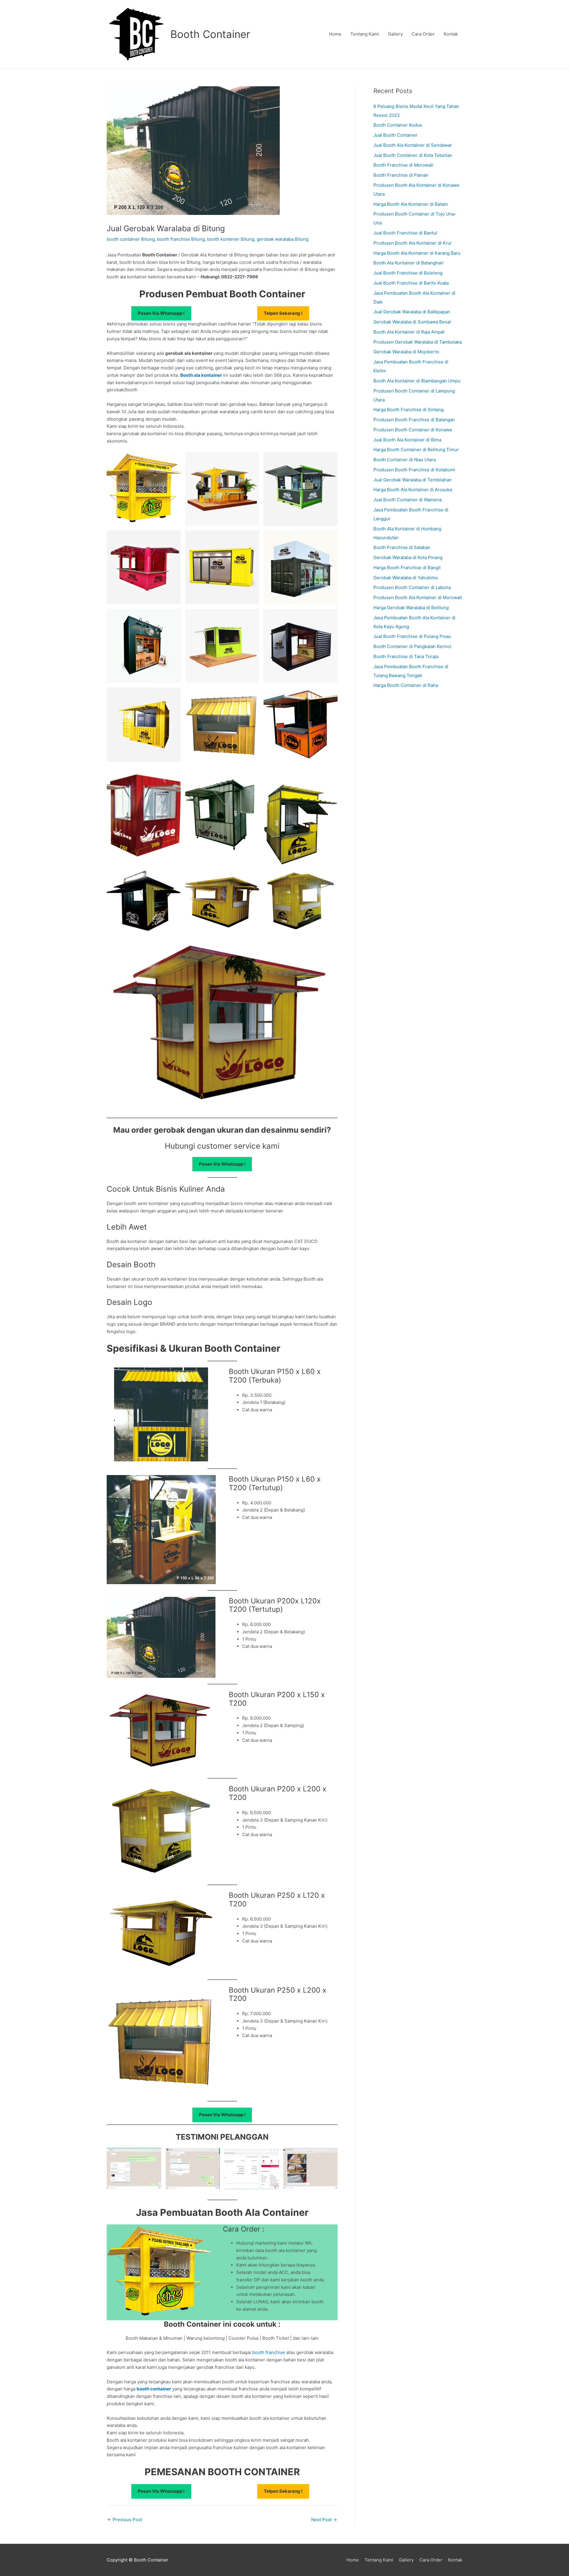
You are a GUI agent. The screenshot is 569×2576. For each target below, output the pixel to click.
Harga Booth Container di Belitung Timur (416, 450)
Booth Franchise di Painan (401, 175)
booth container (154, 2389)
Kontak (451, 34)
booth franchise (269, 2352)
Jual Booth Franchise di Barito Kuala (411, 283)
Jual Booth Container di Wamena (407, 500)
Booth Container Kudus (398, 125)
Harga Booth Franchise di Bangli (407, 568)
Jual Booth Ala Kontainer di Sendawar (413, 145)
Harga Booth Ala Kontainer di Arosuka (413, 490)
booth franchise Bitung (181, 239)
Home (335, 34)
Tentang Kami (365, 34)
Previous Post (125, 2520)
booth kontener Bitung (231, 239)
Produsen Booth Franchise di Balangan (414, 420)
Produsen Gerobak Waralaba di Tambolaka (418, 342)
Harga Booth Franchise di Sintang (409, 410)
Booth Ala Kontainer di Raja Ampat (409, 332)
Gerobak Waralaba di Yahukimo (406, 578)
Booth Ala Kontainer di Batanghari (409, 263)
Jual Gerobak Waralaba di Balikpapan (412, 312)
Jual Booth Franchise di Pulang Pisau (412, 636)
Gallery (395, 34)
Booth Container (210, 34)
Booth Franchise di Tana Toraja (406, 656)
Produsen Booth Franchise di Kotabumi (414, 470)
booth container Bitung (131, 239)
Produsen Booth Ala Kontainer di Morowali (418, 597)
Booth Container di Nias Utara (405, 460)
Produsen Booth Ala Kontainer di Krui (412, 243)
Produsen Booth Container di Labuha (412, 587)
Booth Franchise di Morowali (403, 165)
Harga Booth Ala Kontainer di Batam (411, 204)
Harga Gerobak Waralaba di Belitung (411, 608)
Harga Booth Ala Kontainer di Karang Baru (417, 253)
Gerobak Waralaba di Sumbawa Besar (412, 322)
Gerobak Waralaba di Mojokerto (406, 352)
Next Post (324, 2520)
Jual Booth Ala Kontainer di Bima (407, 440)
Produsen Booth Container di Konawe (413, 430)
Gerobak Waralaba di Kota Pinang (408, 557)
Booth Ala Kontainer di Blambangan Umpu (417, 381)
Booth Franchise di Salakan (402, 547)
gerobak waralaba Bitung (283, 239)
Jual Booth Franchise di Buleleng (408, 273)
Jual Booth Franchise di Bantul (405, 233)
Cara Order (423, 34)
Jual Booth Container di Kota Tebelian (413, 155)
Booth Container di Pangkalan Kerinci (412, 646)
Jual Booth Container (395, 135)
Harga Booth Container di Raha (406, 685)
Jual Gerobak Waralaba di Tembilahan (413, 480)
